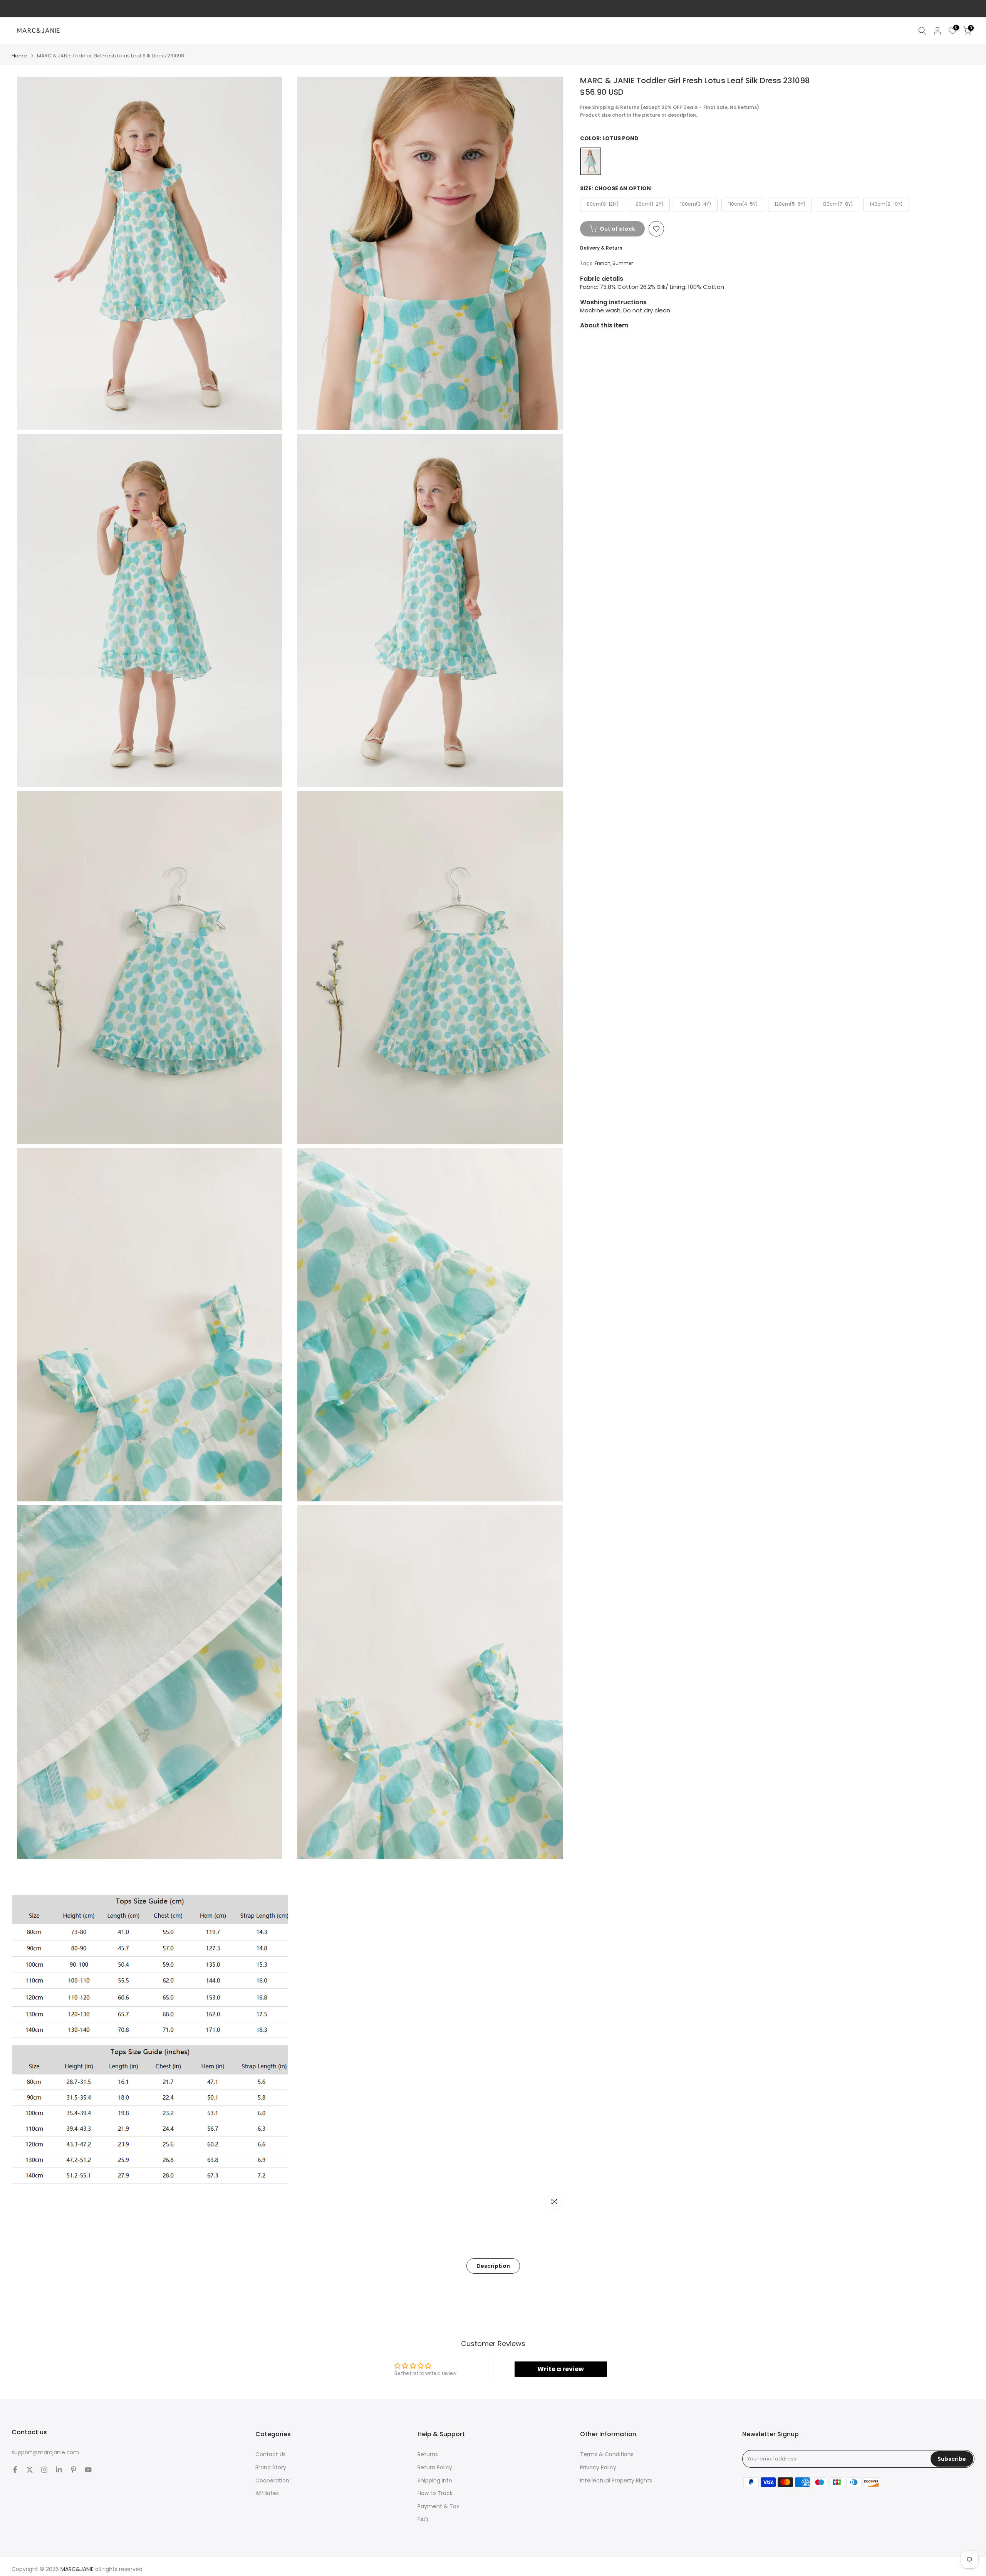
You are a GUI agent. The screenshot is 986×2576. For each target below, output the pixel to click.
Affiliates (267, 2493)
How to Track (435, 2493)
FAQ (423, 2520)
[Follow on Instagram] (44, 2470)
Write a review (561, 2369)
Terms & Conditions (607, 2454)
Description (493, 2266)
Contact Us (271, 2454)
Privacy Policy (598, 2468)
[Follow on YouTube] (88, 2470)
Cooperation (272, 2481)
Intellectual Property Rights (616, 2481)
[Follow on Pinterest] (74, 2470)
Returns (428, 2454)
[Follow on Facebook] (15, 2470)
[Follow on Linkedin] (59, 2470)
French (603, 263)
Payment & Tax (438, 2506)
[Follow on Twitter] (30, 2470)
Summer (623, 263)
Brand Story (271, 2468)
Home (19, 56)
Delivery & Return (601, 248)
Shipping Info (435, 2481)
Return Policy (435, 2468)
